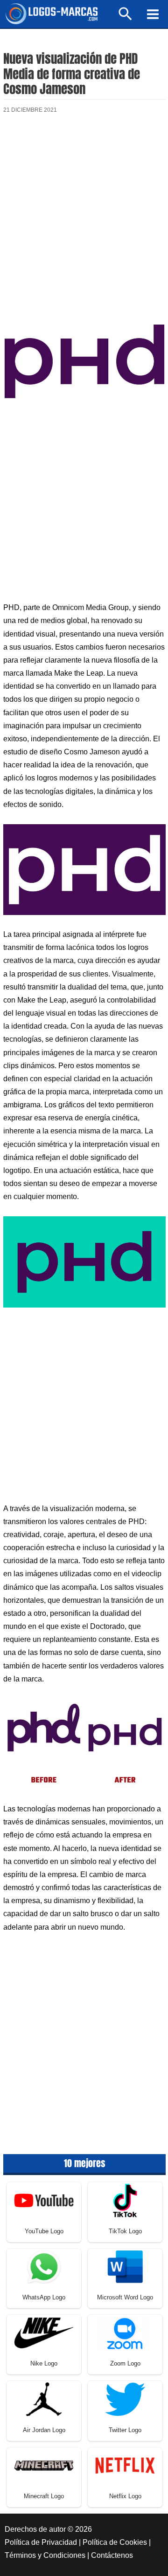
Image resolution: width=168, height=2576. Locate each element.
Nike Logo (44, 2363)
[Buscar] (126, 18)
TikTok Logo (125, 2231)
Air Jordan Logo (44, 2430)
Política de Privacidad (41, 2542)
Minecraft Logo (44, 2496)
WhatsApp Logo (44, 2297)
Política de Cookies (115, 2542)
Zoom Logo (125, 2363)
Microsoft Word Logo (125, 2297)
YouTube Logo (44, 2231)
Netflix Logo (125, 2496)
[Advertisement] (84, 218)
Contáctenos (112, 2555)
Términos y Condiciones (45, 2555)
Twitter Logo (125, 2430)
